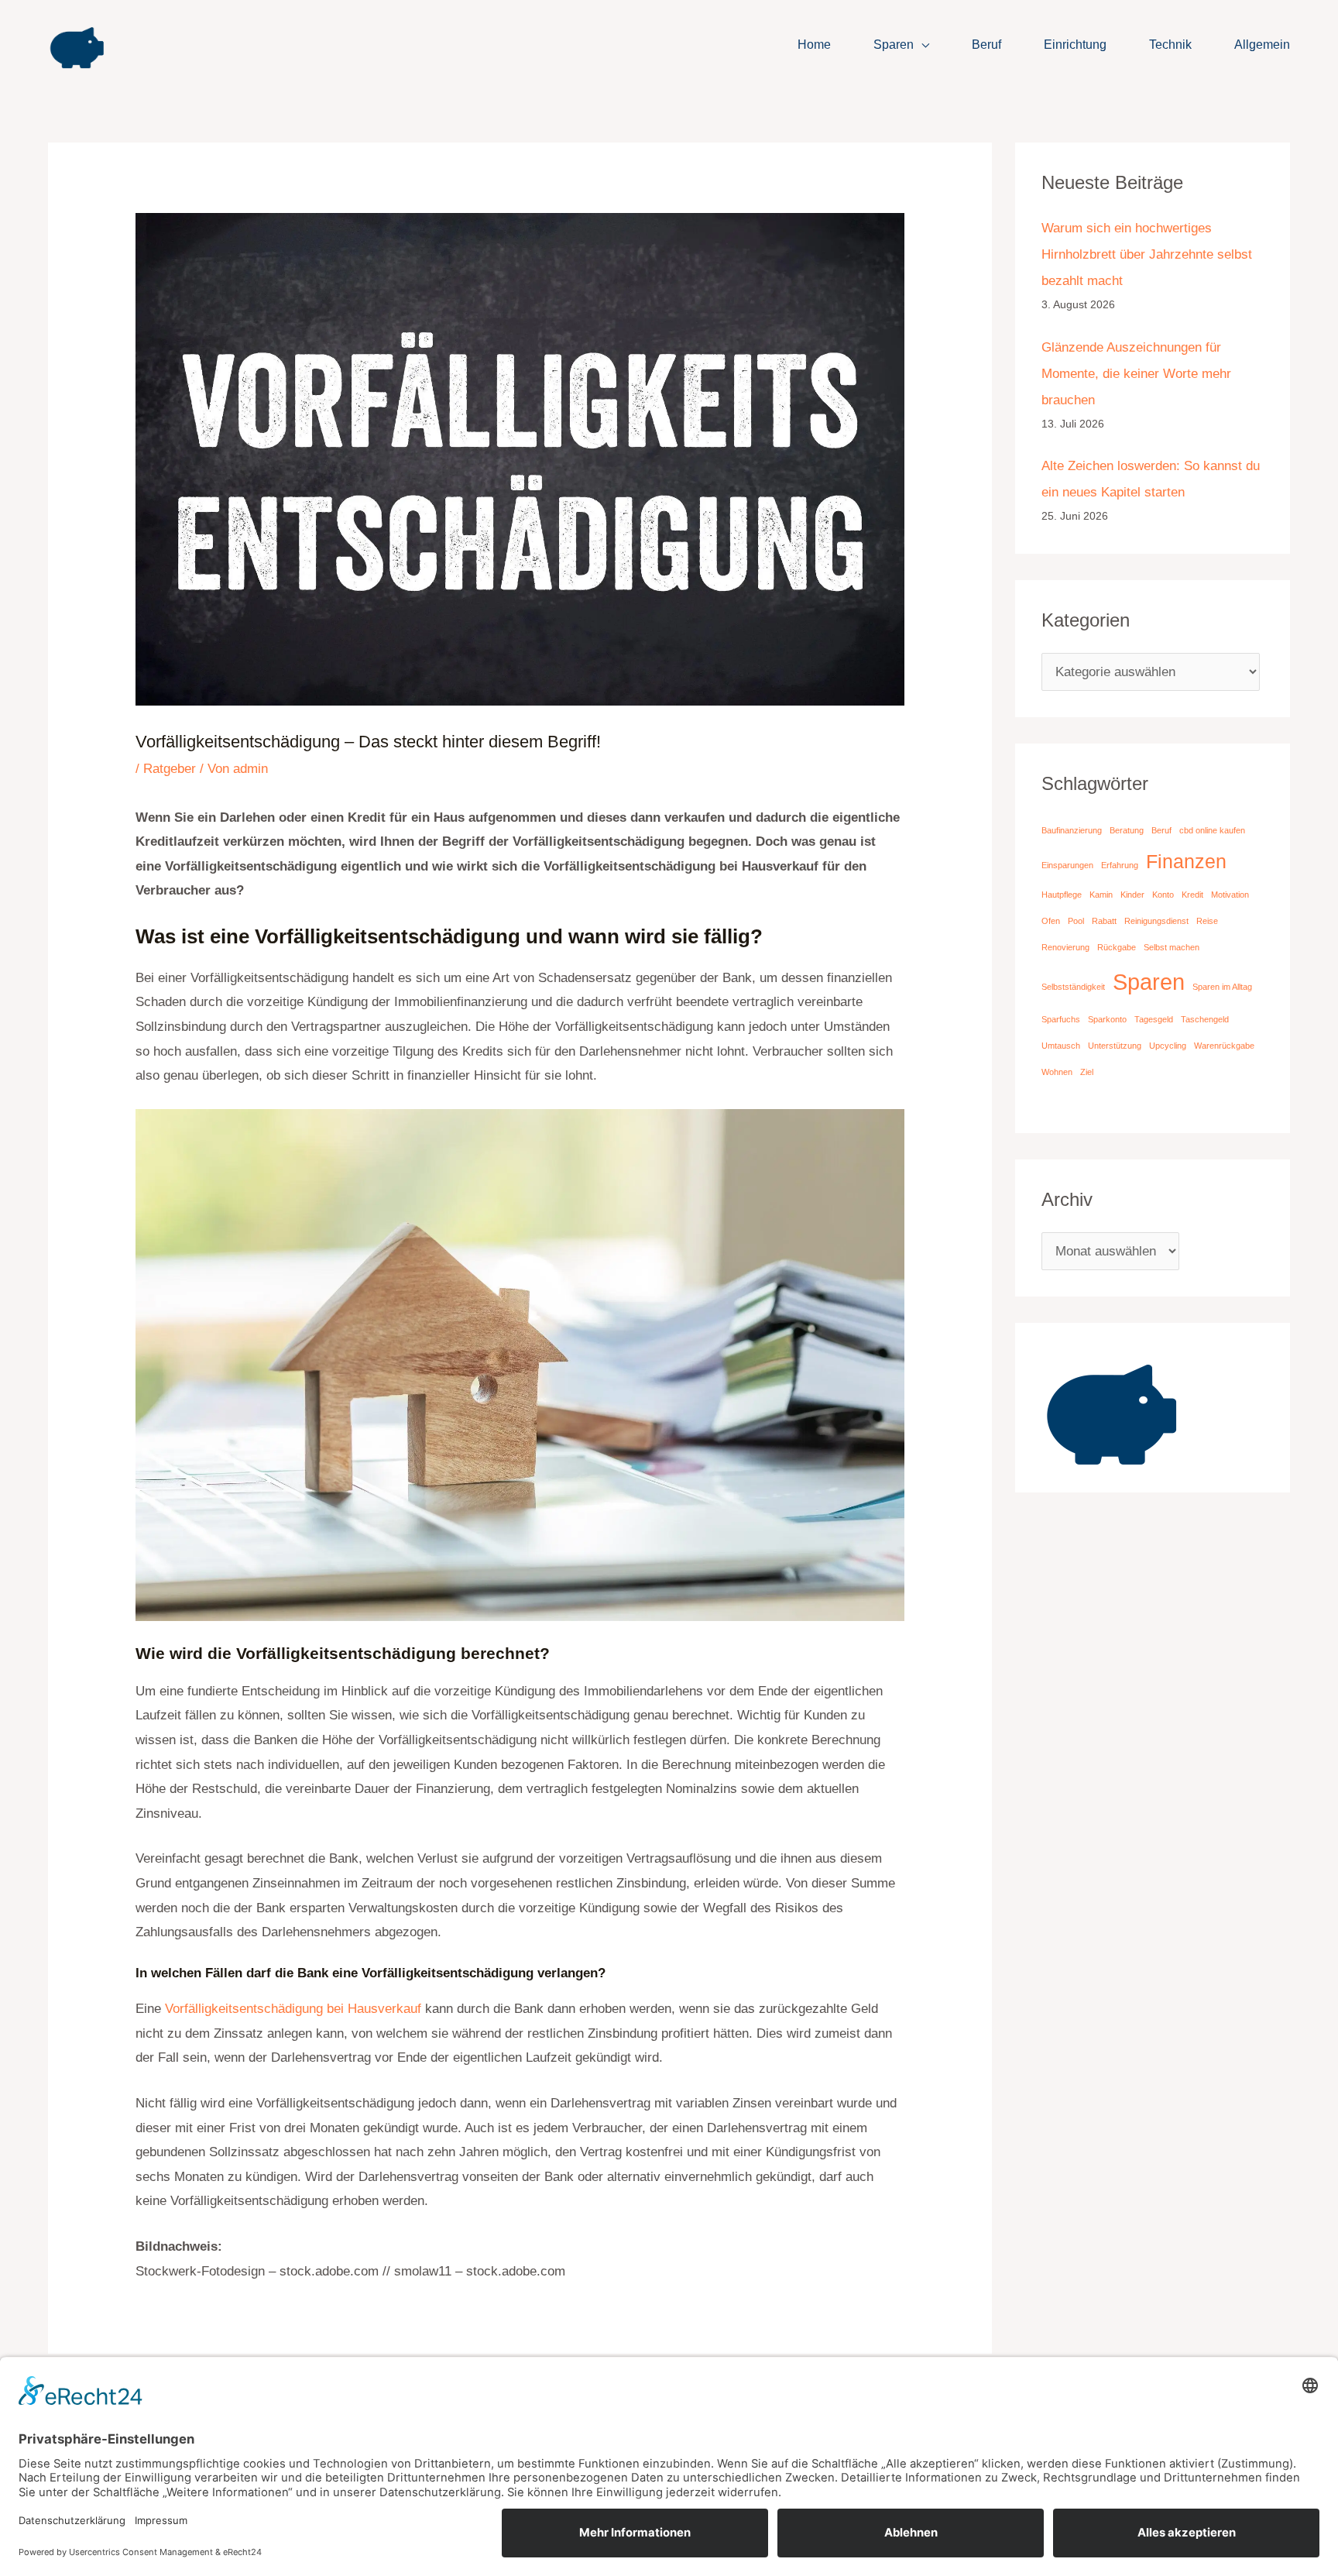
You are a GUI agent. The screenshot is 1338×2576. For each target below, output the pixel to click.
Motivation (1230, 895)
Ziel (1087, 1072)
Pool (1076, 921)
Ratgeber (170, 769)
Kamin (1101, 895)
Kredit (1192, 895)
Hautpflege (1062, 895)
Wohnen (1057, 1072)
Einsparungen (1067, 865)
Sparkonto (1107, 1019)
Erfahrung (1120, 865)
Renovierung (1065, 947)
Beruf (986, 45)
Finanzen (1186, 862)
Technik (1170, 45)
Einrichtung (1075, 45)
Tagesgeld (1154, 1019)
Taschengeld (1205, 1019)
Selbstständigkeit (1073, 987)
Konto (1163, 895)
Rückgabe (1117, 947)
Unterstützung (1115, 1046)
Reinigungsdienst (1156, 921)
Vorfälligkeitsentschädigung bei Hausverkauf (293, 2009)
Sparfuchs (1061, 1019)
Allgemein (1262, 45)
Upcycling (1168, 1046)
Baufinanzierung (1072, 830)
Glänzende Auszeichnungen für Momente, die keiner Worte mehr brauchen (1136, 374)
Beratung (1127, 830)
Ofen (1051, 921)
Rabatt (1104, 921)
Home (814, 45)
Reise (1207, 921)
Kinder (1132, 895)
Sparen (894, 45)
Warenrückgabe (1224, 1046)
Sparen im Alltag (1222, 987)
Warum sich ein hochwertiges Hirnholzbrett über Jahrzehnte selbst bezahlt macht (1147, 254)
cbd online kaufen (1212, 830)
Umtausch (1061, 1046)
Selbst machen (1172, 947)
